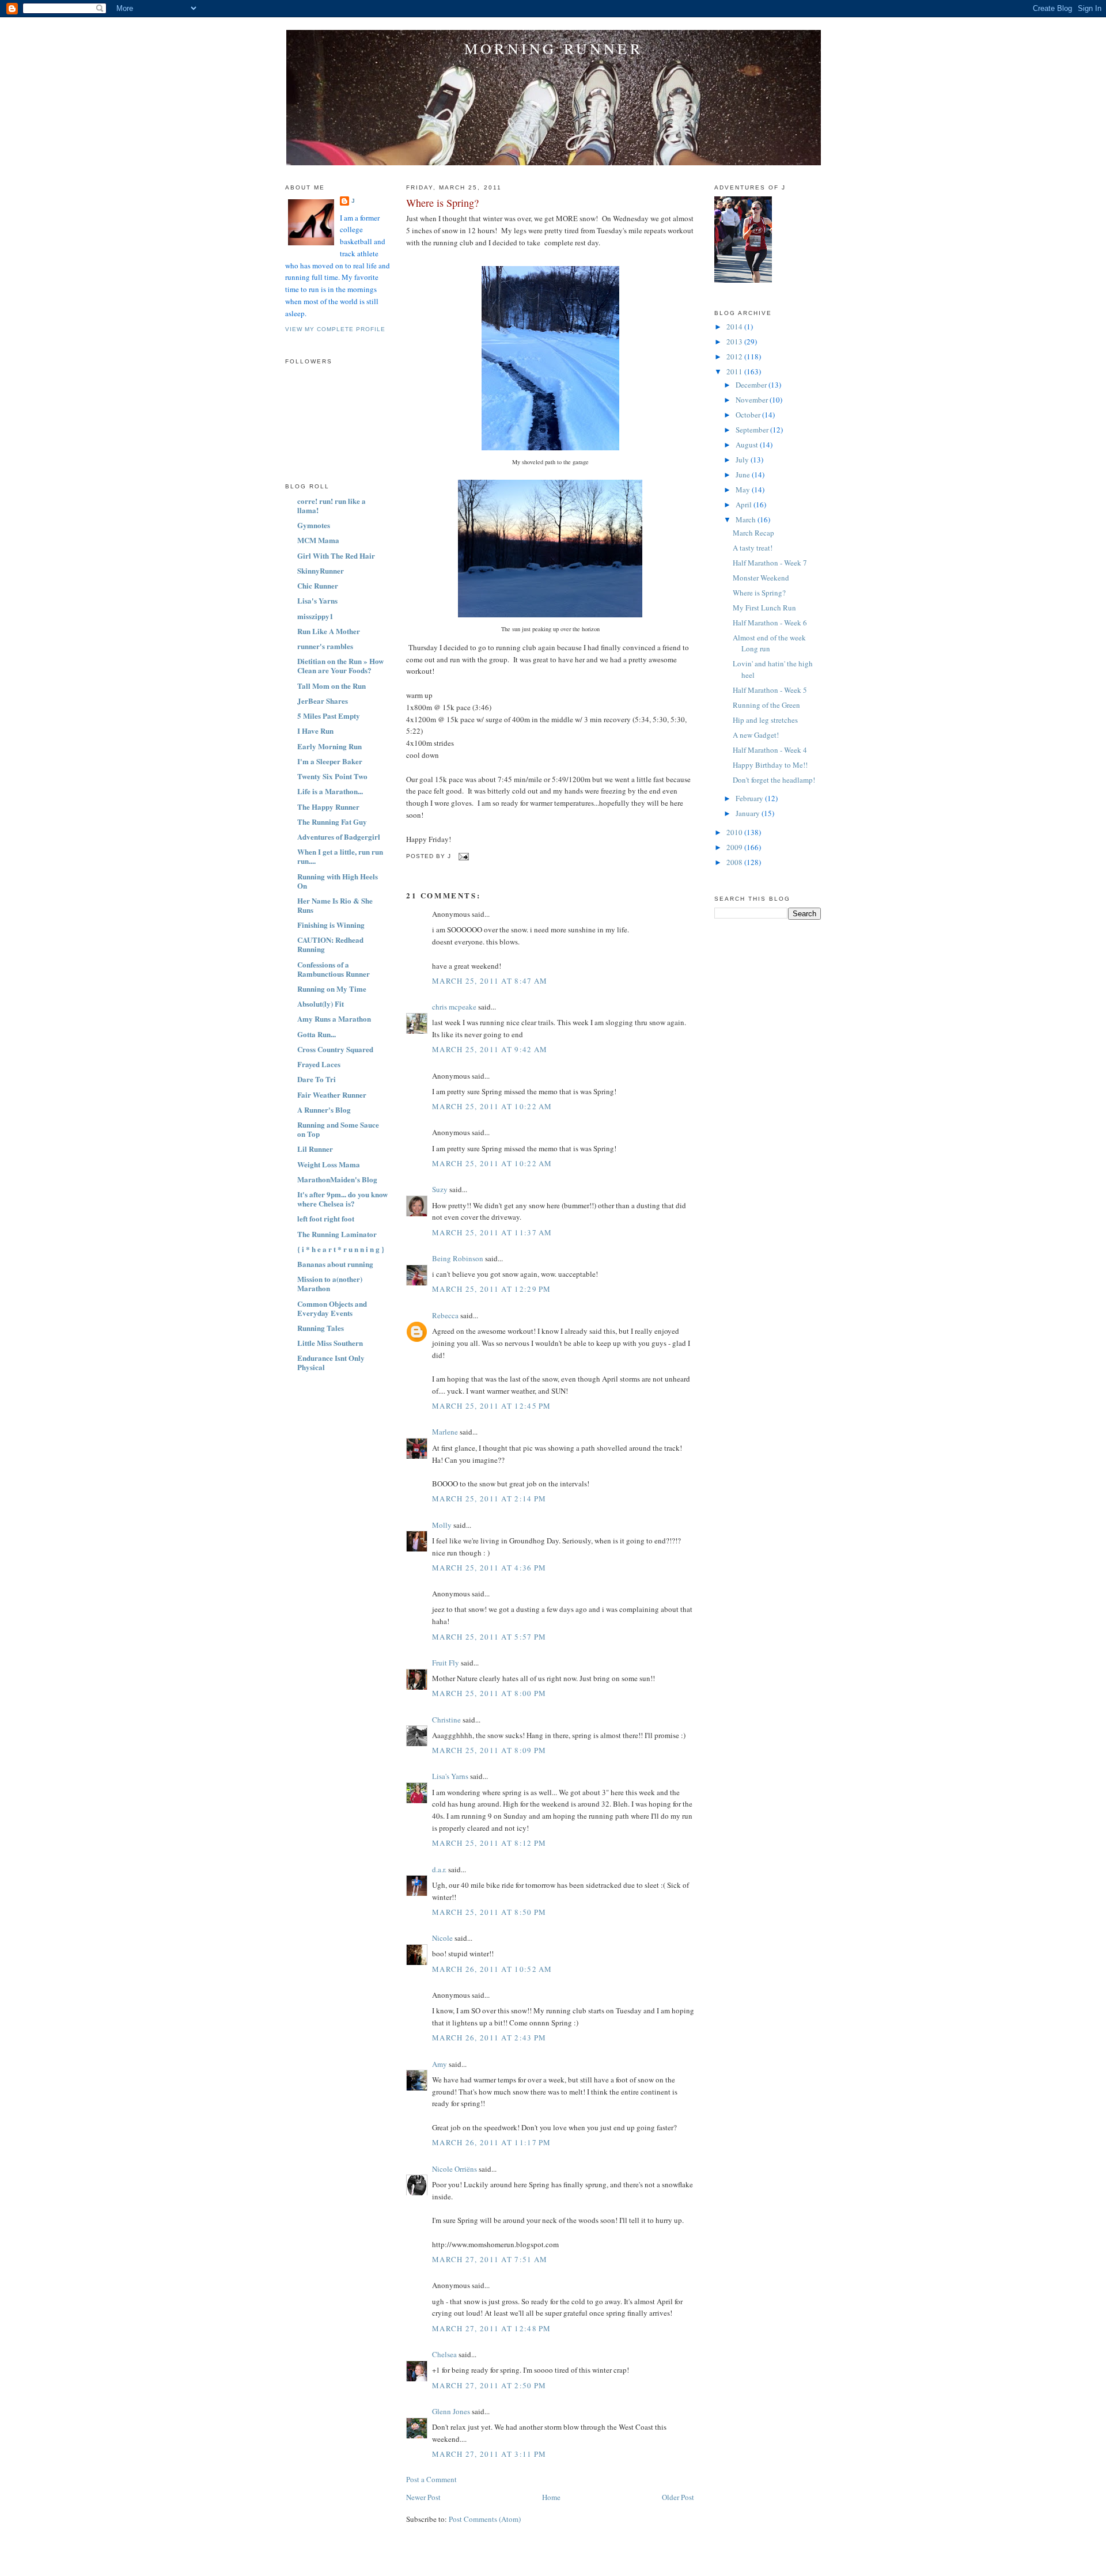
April (745, 504)
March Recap (753, 533)
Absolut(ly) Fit (321, 1004)
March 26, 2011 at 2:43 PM (489, 2038)
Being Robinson (458, 1258)
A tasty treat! (753, 548)
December (752, 385)
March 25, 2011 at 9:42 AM (490, 1049)
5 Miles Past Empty (329, 716)
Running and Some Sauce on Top (338, 1129)
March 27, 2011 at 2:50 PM (489, 2385)
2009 (735, 847)
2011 (735, 371)
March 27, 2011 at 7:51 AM (490, 2259)
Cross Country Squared (335, 1049)
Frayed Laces (319, 1064)
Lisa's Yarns (317, 600)
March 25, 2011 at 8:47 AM (490, 981)
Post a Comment (431, 2479)
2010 (735, 832)
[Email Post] (462, 856)
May (744, 490)
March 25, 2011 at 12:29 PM (492, 1289)
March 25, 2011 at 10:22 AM (492, 1106)
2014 (735, 327)
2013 (735, 342)
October (749, 415)
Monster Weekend (761, 578)
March (747, 519)
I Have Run (315, 731)
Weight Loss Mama (329, 1164)
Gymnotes (314, 525)
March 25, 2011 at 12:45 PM (492, 1406)
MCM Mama (318, 540)
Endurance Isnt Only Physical (331, 1362)
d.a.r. (439, 1869)
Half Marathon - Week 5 (770, 690)
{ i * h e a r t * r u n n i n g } (341, 1249)
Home (551, 2497)
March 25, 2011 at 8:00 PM (489, 1693)
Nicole (442, 1938)
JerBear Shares (323, 701)
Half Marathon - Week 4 (770, 750)
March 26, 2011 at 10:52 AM (492, 1969)
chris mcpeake (454, 1007)
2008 (735, 862)
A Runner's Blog (324, 1109)
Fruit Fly (446, 1663)
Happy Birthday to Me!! (770, 765)
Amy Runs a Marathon (334, 1018)
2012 (735, 356)
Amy (440, 2064)
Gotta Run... (317, 1034)
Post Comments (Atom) (485, 2519)
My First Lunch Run (764, 608)
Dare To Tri (317, 1079)
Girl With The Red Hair (336, 555)
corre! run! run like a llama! (332, 505)
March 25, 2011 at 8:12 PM (489, 1843)
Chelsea (444, 2354)
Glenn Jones (451, 2411)
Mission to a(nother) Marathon (330, 1283)
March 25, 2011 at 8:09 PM (489, 1750)
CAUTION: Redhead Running (330, 944)
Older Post (678, 2497)
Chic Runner (318, 585)
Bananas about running (335, 1264)
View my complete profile (335, 329)
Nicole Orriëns (454, 2169)
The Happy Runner (328, 807)
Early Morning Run (329, 746)
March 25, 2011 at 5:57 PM (489, 1637)
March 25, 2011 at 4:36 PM (489, 1568)
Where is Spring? (442, 203)
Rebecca (445, 1315)
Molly (442, 1525)
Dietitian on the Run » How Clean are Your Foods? (340, 665)
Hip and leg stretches (765, 720)
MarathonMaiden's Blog (337, 1179)
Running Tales (321, 1328)
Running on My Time (332, 989)
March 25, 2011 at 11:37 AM (492, 1232)
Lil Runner (315, 1149)
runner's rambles (325, 646)
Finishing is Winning (331, 925)
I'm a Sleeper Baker (330, 761)
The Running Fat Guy (332, 822)
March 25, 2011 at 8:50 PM (489, 1912)
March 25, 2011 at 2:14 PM (489, 1498)
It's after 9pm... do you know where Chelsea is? (342, 1199)
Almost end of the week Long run (769, 643)
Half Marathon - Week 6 (770, 623)
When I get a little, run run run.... (340, 856)
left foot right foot (326, 1218)
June (744, 475)
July (743, 460)
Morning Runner (554, 48)
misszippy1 (315, 616)
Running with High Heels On (338, 881)
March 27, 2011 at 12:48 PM (492, 2328)
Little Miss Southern (330, 1343)
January (749, 813)
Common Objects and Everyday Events (332, 1308)
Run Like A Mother (329, 631)
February (750, 798)
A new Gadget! (756, 735)
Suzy (440, 1189)
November (753, 400)
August (748, 445)
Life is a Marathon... (330, 791)
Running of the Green (766, 705)
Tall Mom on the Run (332, 686)
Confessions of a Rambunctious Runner (334, 969)
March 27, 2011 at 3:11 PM (489, 2454)
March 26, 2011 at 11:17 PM (492, 2142)
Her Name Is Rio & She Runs (335, 905)
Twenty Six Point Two (332, 776)
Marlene (445, 1432)
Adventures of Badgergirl (339, 836)
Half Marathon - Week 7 (770, 563)
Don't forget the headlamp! (774, 780)
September (753, 430)
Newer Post (423, 2497)
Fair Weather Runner (332, 1094)
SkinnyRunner (321, 570)
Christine (446, 1720)
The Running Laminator (337, 1234)
